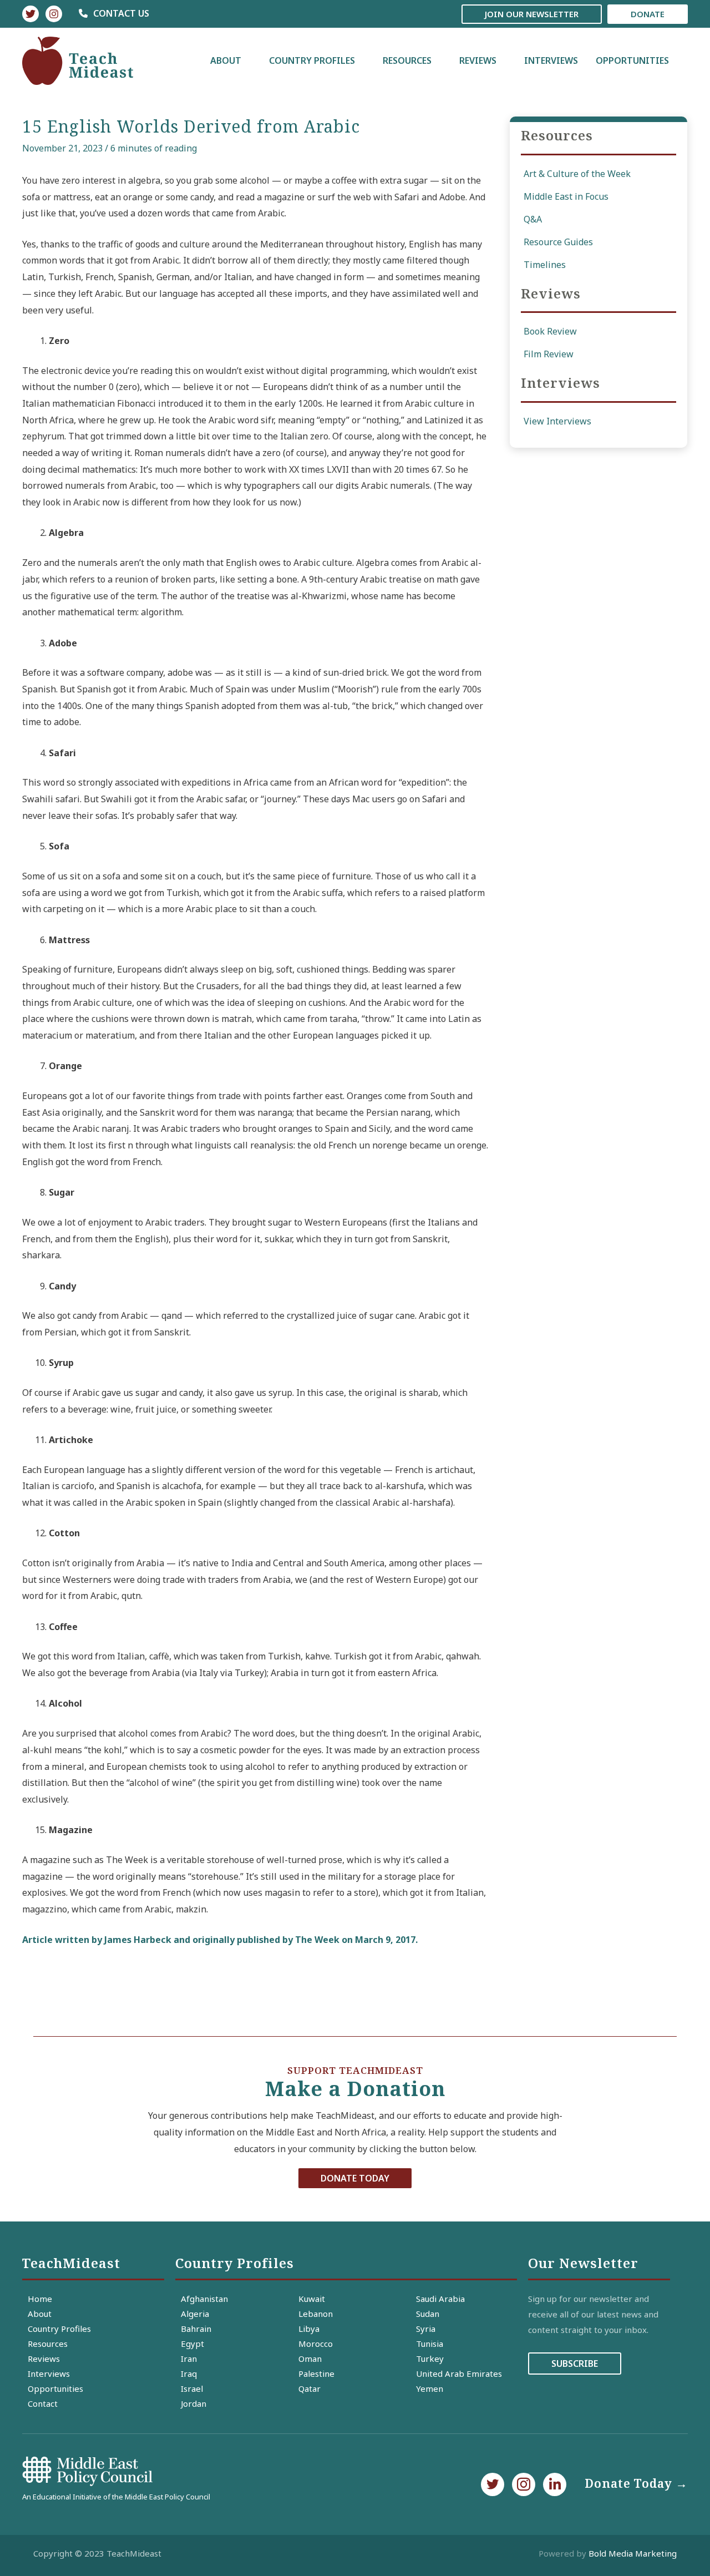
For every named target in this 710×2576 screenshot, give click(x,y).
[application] (246, 60)
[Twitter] (31, 14)
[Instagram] (54, 14)
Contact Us (120, 13)
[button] (355, 2178)
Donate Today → (636, 2483)
